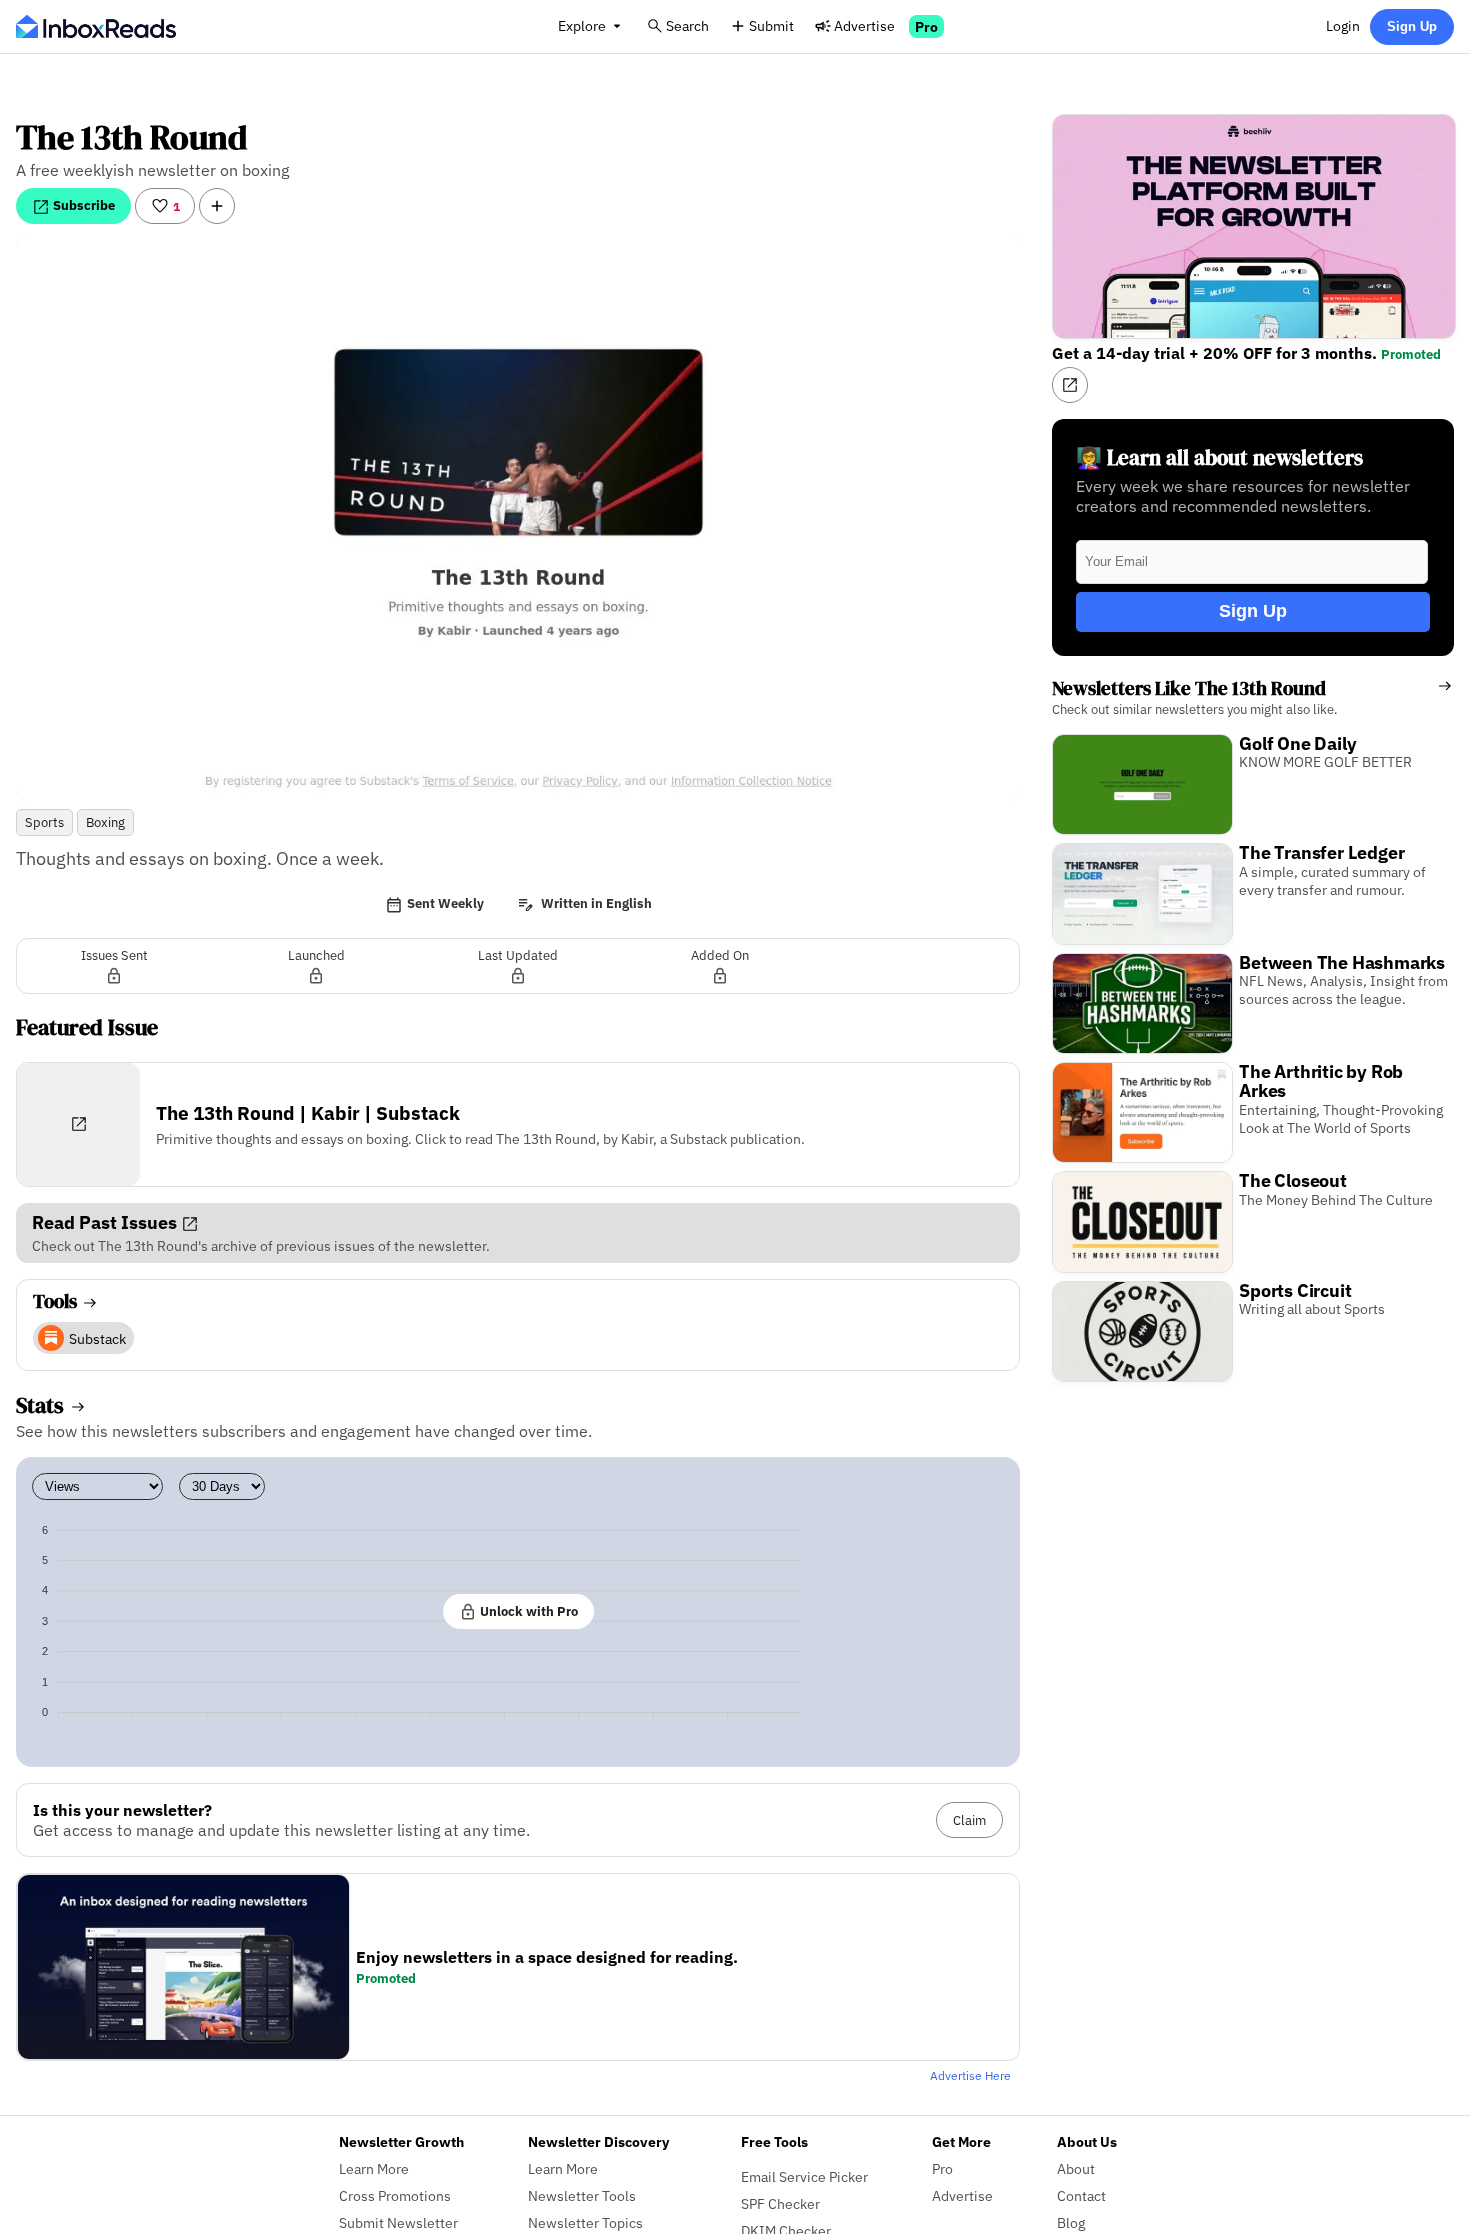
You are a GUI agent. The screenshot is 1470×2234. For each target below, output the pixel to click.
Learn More (374, 2168)
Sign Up (1412, 26)
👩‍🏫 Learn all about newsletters (1219, 457)
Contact (1081, 2195)
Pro (926, 26)
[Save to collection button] (217, 206)
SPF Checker (780, 2203)
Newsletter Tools (582, 2195)
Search (687, 25)
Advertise (864, 25)
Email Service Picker (804, 2176)
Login (1343, 25)
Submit (771, 25)
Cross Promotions (395, 2195)
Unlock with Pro (527, 1611)
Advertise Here (970, 2075)
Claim (969, 1820)
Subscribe (82, 205)
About (1076, 2168)
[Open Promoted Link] (1070, 385)
